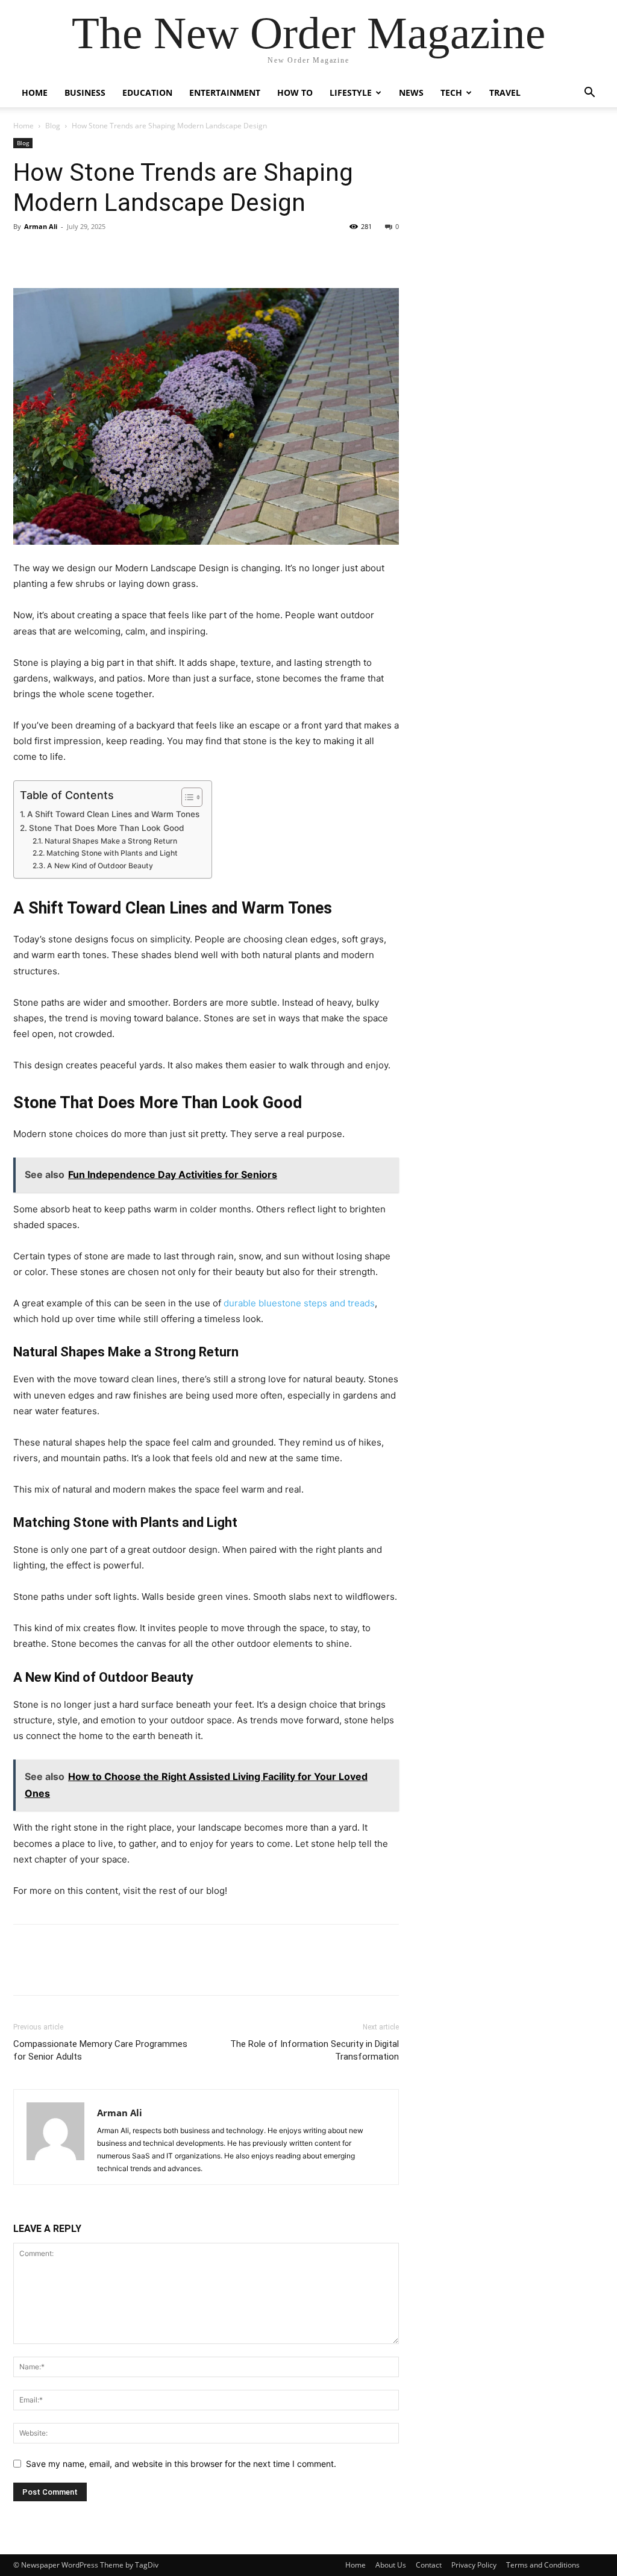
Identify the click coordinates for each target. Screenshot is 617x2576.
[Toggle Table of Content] (186, 797)
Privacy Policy (474, 2565)
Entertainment (225, 92)
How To (295, 92)
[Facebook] (25, 254)
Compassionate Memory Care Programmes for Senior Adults (100, 2050)
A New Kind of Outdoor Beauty (100, 866)
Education (147, 92)
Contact (429, 2565)
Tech (451, 92)
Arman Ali (41, 226)
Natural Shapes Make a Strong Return (111, 841)
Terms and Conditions (543, 2565)
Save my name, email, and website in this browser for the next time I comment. (181, 2464)
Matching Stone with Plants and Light (112, 853)
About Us (391, 2565)
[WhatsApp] (108, 254)
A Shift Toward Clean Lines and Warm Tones (113, 814)
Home (35, 92)
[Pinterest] (81, 254)
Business (85, 92)
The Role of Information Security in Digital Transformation (315, 2050)
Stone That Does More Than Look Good (106, 828)
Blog (53, 126)
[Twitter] (53, 254)
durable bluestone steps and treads (299, 1303)
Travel (505, 92)
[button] (589, 94)
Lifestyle (351, 92)
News (411, 92)
